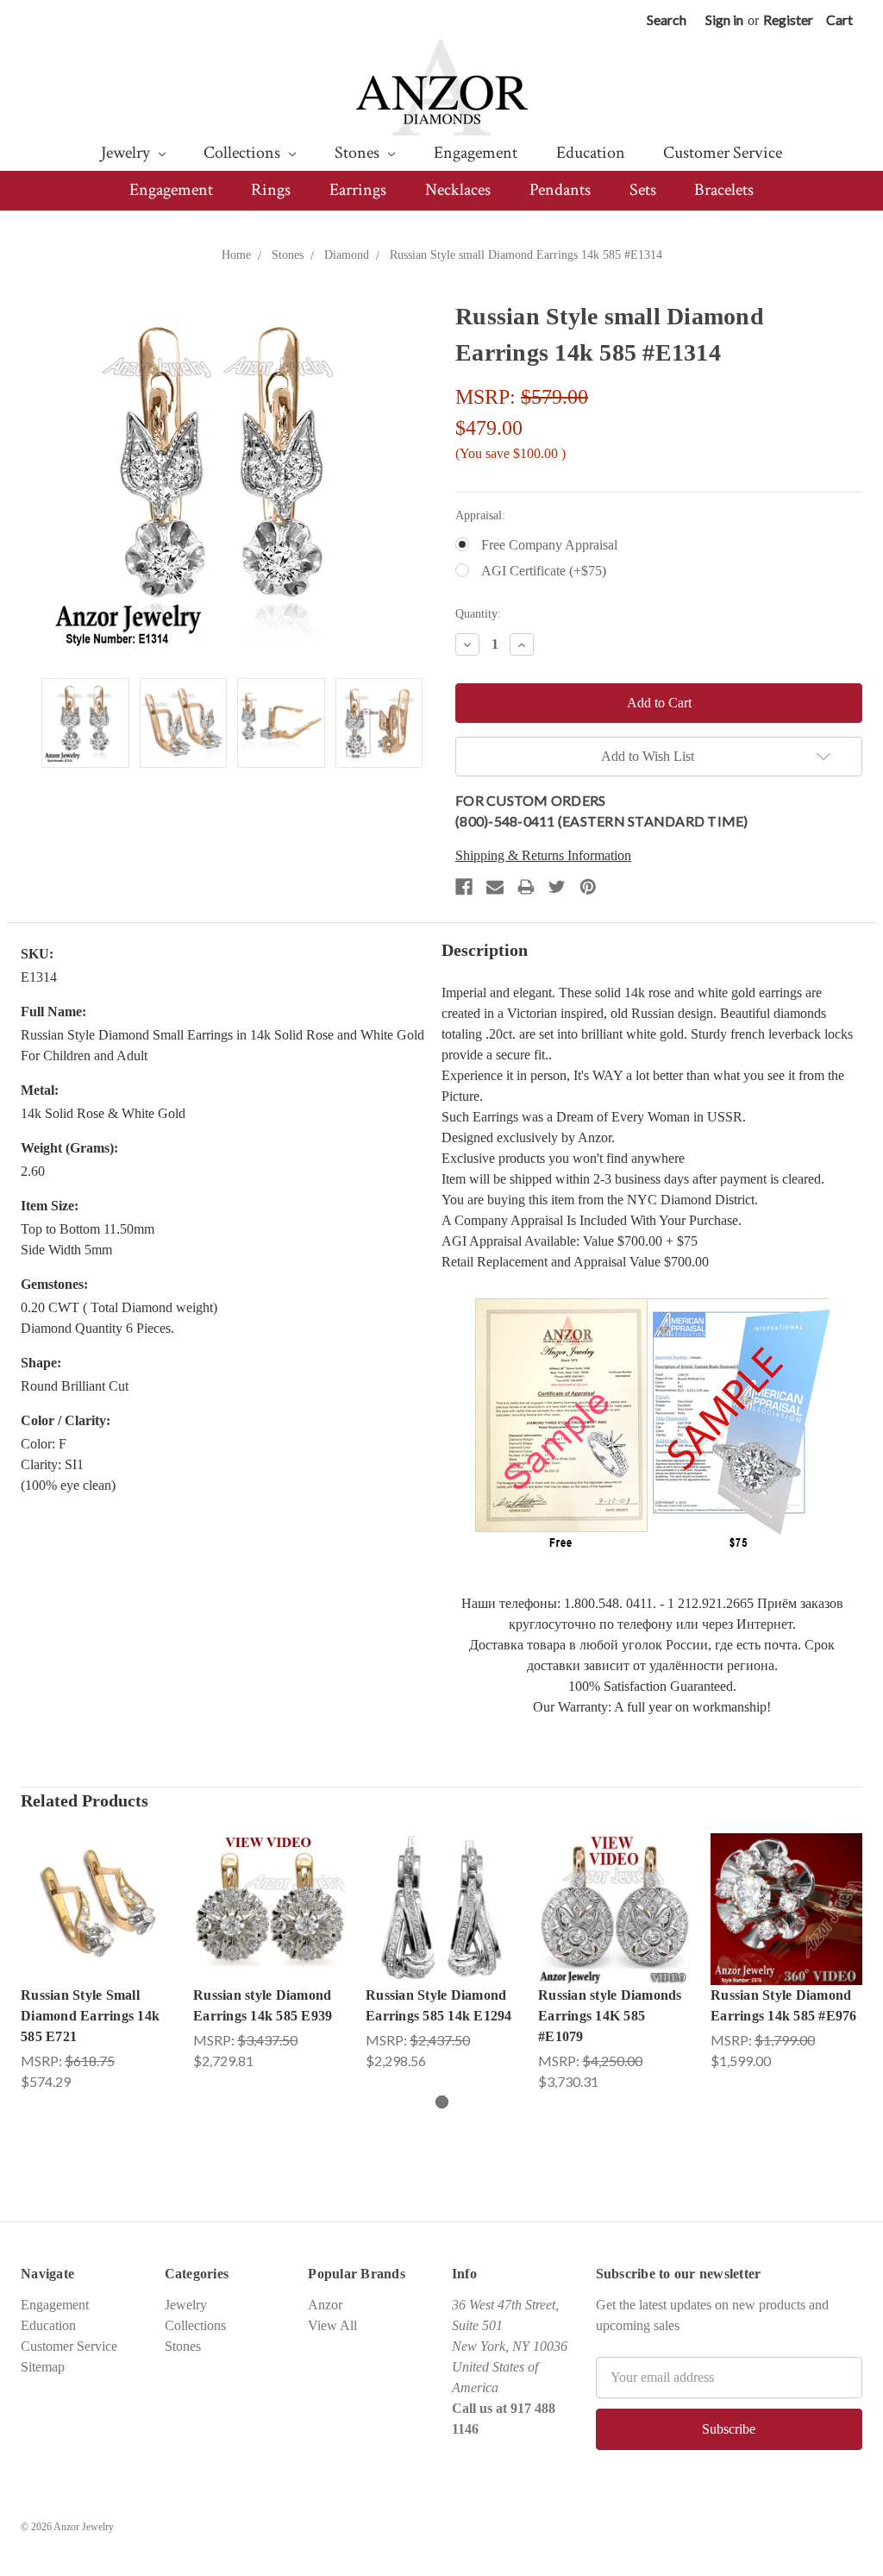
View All (332, 2325)
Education (591, 153)
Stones (359, 153)
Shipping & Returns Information (543, 855)
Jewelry (127, 153)
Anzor (325, 2305)
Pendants (560, 190)
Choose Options (97, 1926)
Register (788, 19)
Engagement (476, 153)
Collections (244, 153)
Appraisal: (480, 515)
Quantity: (478, 614)
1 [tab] (442, 2102)
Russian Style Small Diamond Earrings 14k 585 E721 (90, 2016)
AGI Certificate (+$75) (544, 571)
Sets (643, 190)
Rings (271, 190)
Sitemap (43, 2367)
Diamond (347, 255)
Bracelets (724, 190)
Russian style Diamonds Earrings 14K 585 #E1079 (610, 2016)
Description (485, 950)
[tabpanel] (97, 1963)
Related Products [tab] (85, 1800)
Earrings (358, 190)
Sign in (724, 19)
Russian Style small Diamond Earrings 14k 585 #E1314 (526, 255)
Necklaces (458, 190)
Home (236, 255)
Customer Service (723, 153)
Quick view (97, 1891)
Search (667, 19)
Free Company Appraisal (549, 545)
